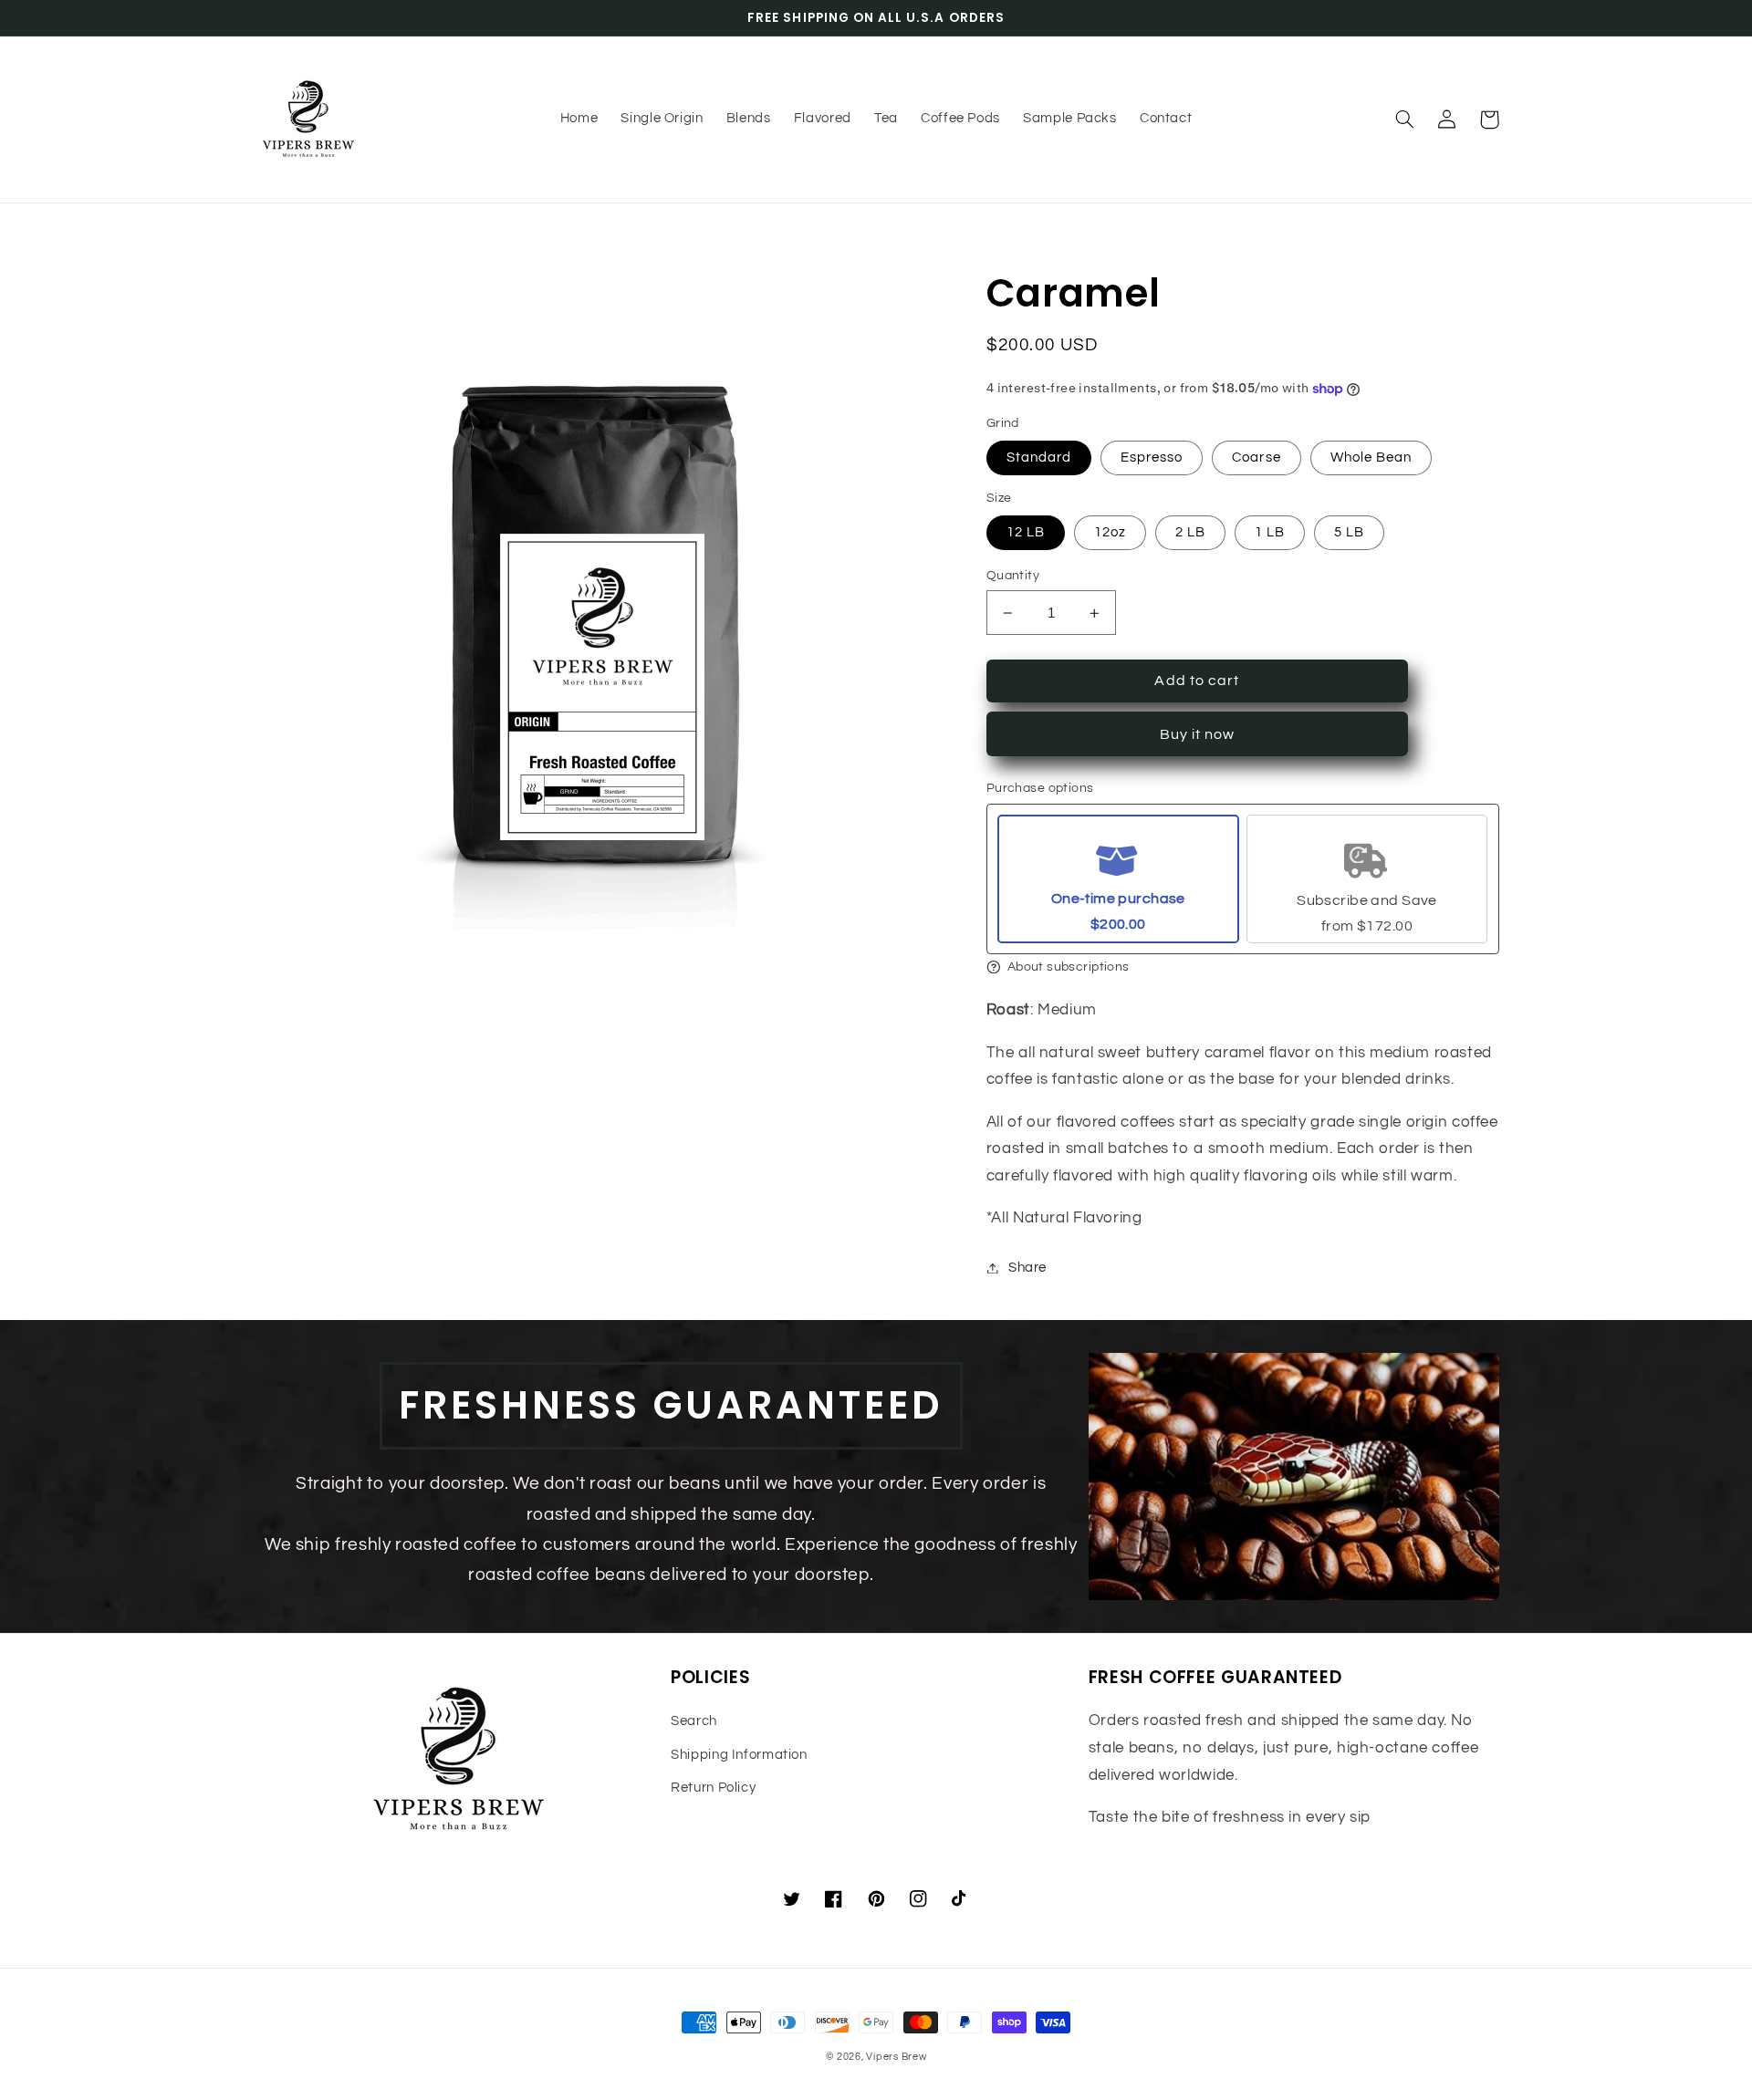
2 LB (1190, 532)
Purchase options (1040, 788)
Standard (1039, 457)
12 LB (1026, 532)
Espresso (1152, 457)
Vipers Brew (896, 2057)
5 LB (1349, 532)
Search (694, 1721)
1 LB (1270, 532)
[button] (1405, 120)
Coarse (1256, 457)
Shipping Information (739, 1755)
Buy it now (1198, 734)
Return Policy (713, 1788)
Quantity (1013, 576)
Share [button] (1027, 1268)
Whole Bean (1371, 457)
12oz (1110, 532)
